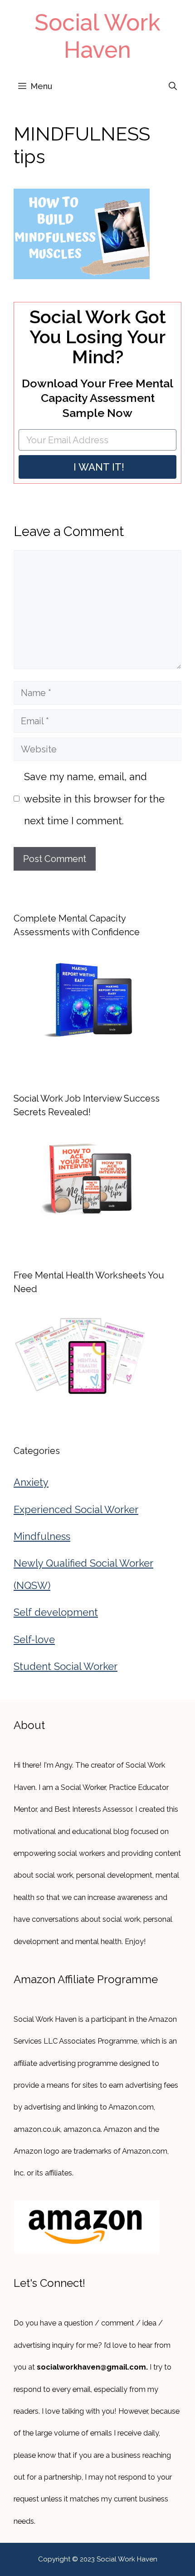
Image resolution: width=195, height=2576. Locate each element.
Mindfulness (42, 1536)
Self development (56, 1612)
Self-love (34, 1639)
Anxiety (31, 1482)
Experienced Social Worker (76, 1509)
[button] (173, 86)
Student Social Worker (66, 1666)
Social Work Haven (97, 36)
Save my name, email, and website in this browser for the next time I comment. (94, 799)
